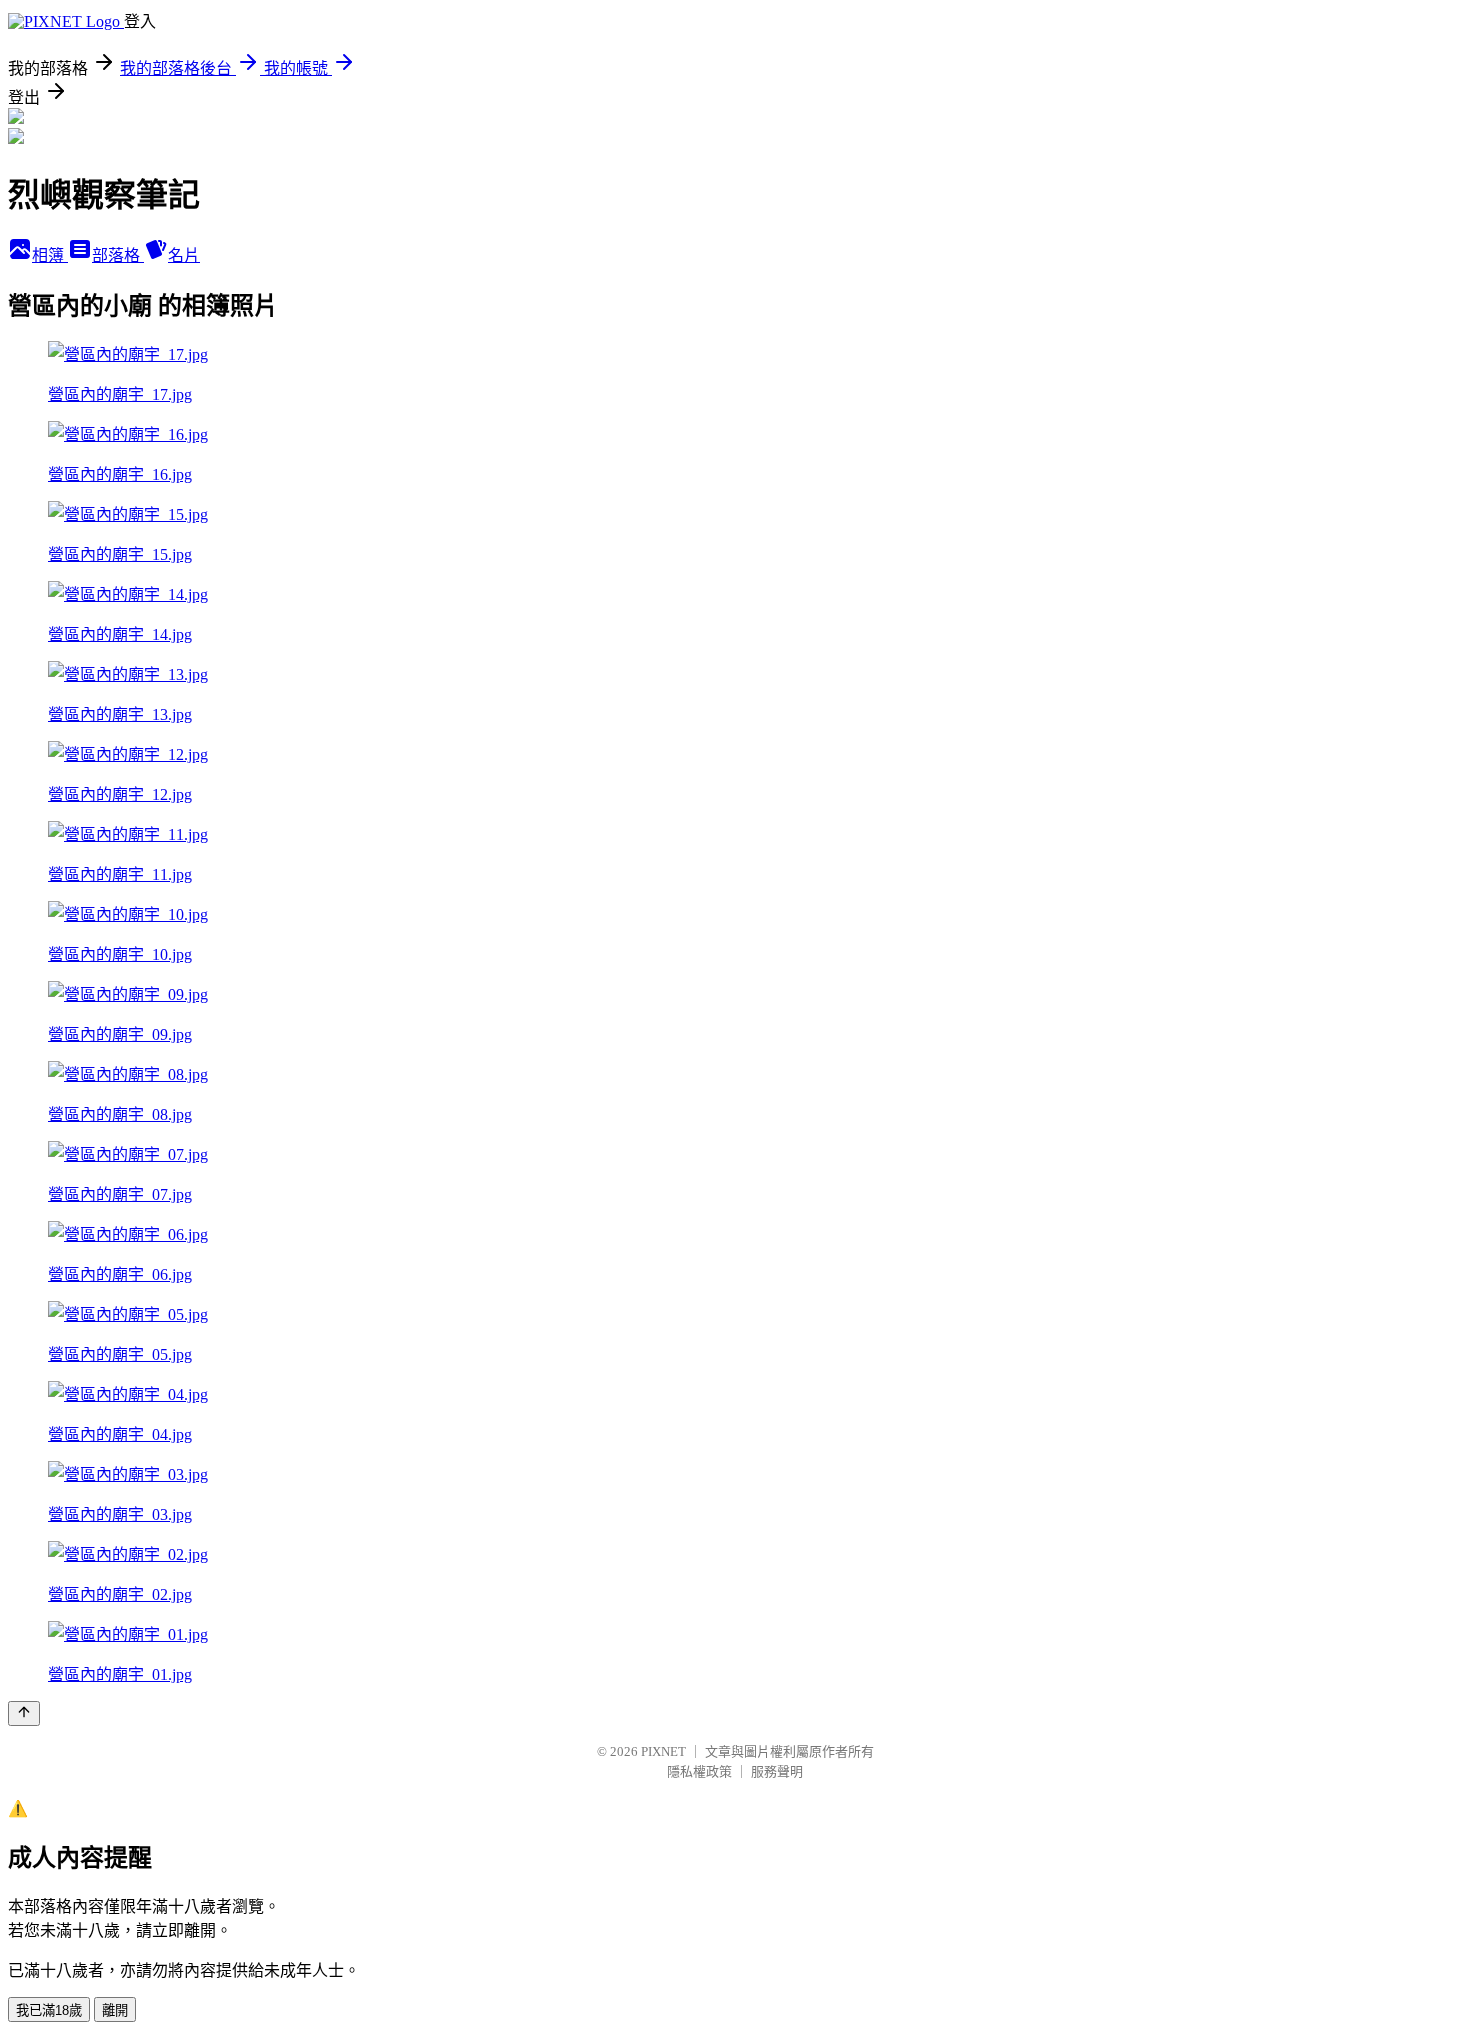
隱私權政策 (699, 1771)
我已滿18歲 (49, 2010)
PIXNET (663, 1751)
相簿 (50, 255)
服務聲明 (777, 1771)
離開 (115, 2010)
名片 (184, 255)
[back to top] (24, 1713)
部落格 (118, 255)
